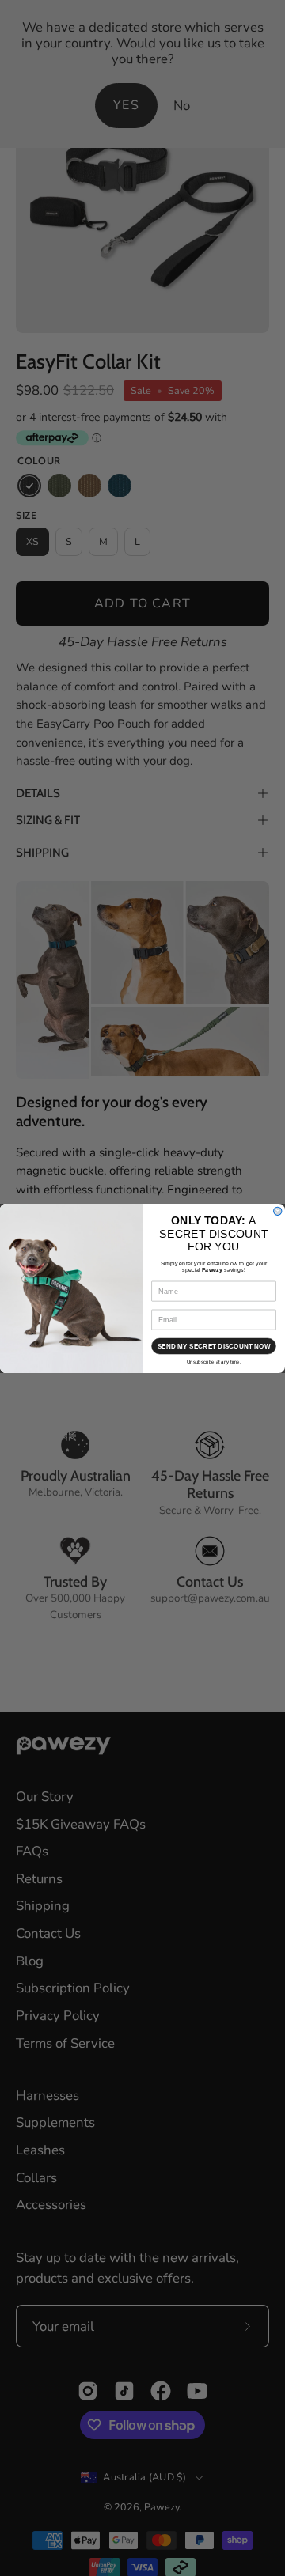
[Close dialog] (278, 1211)
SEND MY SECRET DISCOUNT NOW (214, 1346)
